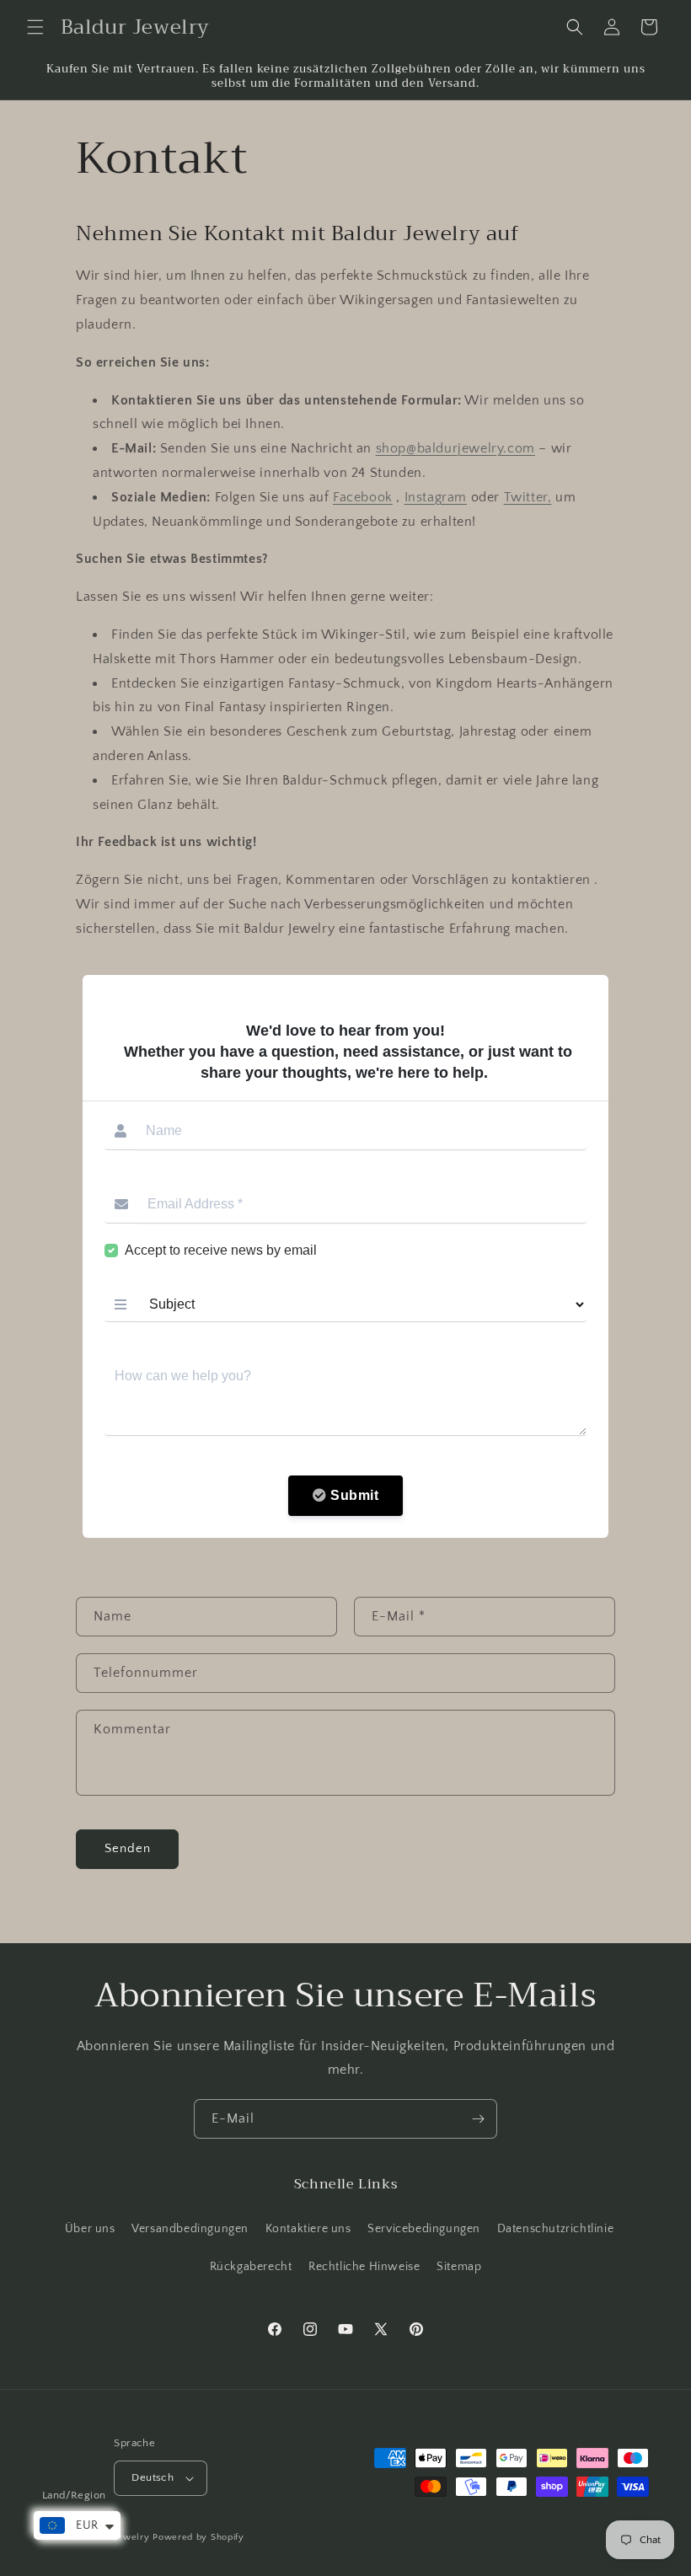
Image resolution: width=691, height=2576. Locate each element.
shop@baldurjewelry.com (455, 448)
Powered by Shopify (198, 2537)
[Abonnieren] (478, 2119)
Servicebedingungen (424, 2229)
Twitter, (528, 497)
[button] (35, 27)
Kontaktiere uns (308, 2229)
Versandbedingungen (190, 2229)
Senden (128, 1848)
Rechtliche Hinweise (364, 2267)
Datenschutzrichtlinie (556, 2229)
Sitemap (459, 2267)
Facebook (363, 497)
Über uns (90, 2229)
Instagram (436, 497)
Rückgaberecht (251, 2267)
